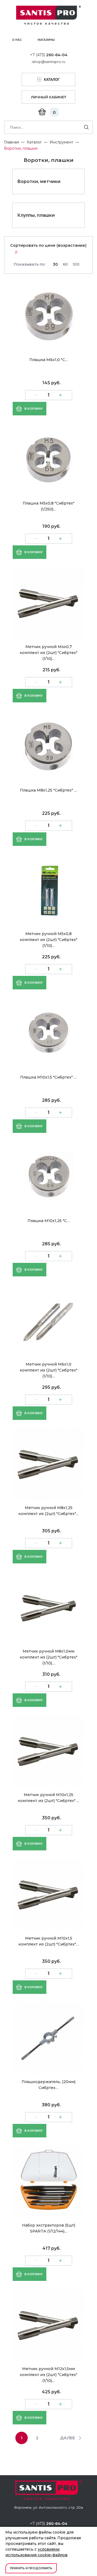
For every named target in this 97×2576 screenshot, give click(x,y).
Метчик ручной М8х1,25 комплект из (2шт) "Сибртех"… (48, 1511)
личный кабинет (49, 97)
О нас (17, 40)
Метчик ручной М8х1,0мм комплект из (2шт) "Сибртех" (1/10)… (48, 1657)
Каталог (34, 142)
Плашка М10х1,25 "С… (49, 1221)
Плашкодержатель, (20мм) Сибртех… (48, 2085)
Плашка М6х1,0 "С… (49, 360)
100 (76, 264)
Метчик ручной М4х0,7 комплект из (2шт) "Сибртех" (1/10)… (48, 653)
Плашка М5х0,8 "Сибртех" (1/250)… (48, 506)
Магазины (46, 40)
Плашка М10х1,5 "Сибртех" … (48, 1077)
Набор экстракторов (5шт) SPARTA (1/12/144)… (49, 2228)
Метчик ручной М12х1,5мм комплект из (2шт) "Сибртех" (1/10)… (48, 2375)
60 (65, 264)
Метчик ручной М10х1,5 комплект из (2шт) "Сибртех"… (48, 1941)
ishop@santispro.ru (48, 62)
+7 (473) (49, 55)
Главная (11, 142)
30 (55, 264)
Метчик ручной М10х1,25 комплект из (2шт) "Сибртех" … (49, 1798)
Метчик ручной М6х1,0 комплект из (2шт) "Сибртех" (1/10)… (48, 1370)
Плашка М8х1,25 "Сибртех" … (48, 790)
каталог (52, 80)
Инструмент (61, 142)
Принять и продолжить (31, 2568)
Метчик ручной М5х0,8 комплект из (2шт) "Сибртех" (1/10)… (48, 940)
